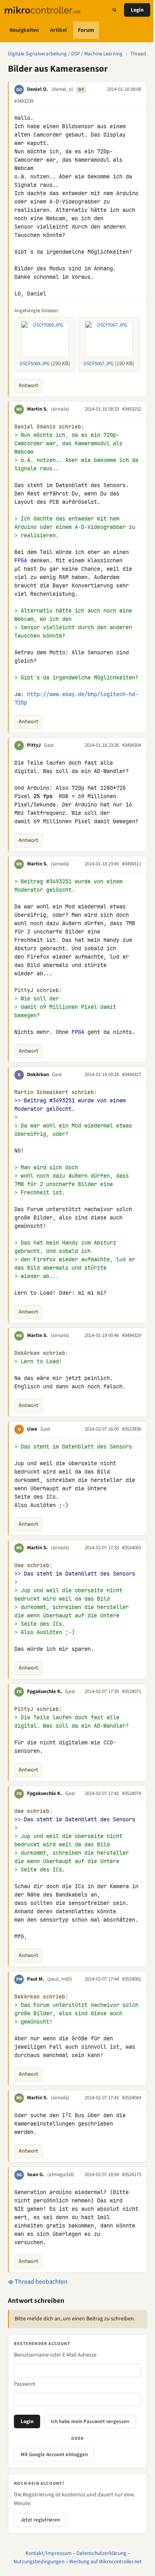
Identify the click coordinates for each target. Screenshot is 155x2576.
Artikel (58, 30)
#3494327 (132, 1075)
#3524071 (132, 1691)
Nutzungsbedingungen (39, 2561)
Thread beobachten (41, 2282)
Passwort (25, 2384)
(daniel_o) (62, 89)
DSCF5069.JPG (35, 364)
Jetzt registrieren (40, 2520)
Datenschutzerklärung (101, 2553)
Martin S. (37, 409)
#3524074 (132, 1793)
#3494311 (132, 864)
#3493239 (24, 101)
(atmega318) (61, 2175)
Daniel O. (38, 89)
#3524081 (132, 1979)
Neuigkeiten (24, 30)
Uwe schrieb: (33, 1565)
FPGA (21, 560)
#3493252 (132, 409)
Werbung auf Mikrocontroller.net (106, 2561)
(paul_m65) (60, 1979)
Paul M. (36, 1979)
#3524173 (132, 2175)
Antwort (28, 386)
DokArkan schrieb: (41, 1353)
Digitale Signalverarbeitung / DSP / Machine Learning (65, 54)
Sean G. (36, 2175)
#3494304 (132, 745)
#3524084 (132, 2098)
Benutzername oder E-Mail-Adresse (55, 2355)
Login (137, 10)
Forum (86, 30)
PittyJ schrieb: (38, 990)
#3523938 (132, 1429)
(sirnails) (60, 409)
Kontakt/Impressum (48, 2553)
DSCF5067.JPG (99, 364)
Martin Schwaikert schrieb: (56, 1092)
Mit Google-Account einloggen (54, 2455)
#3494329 (132, 1335)
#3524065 (132, 1548)
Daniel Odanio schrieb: (49, 427)
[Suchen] (114, 10)
